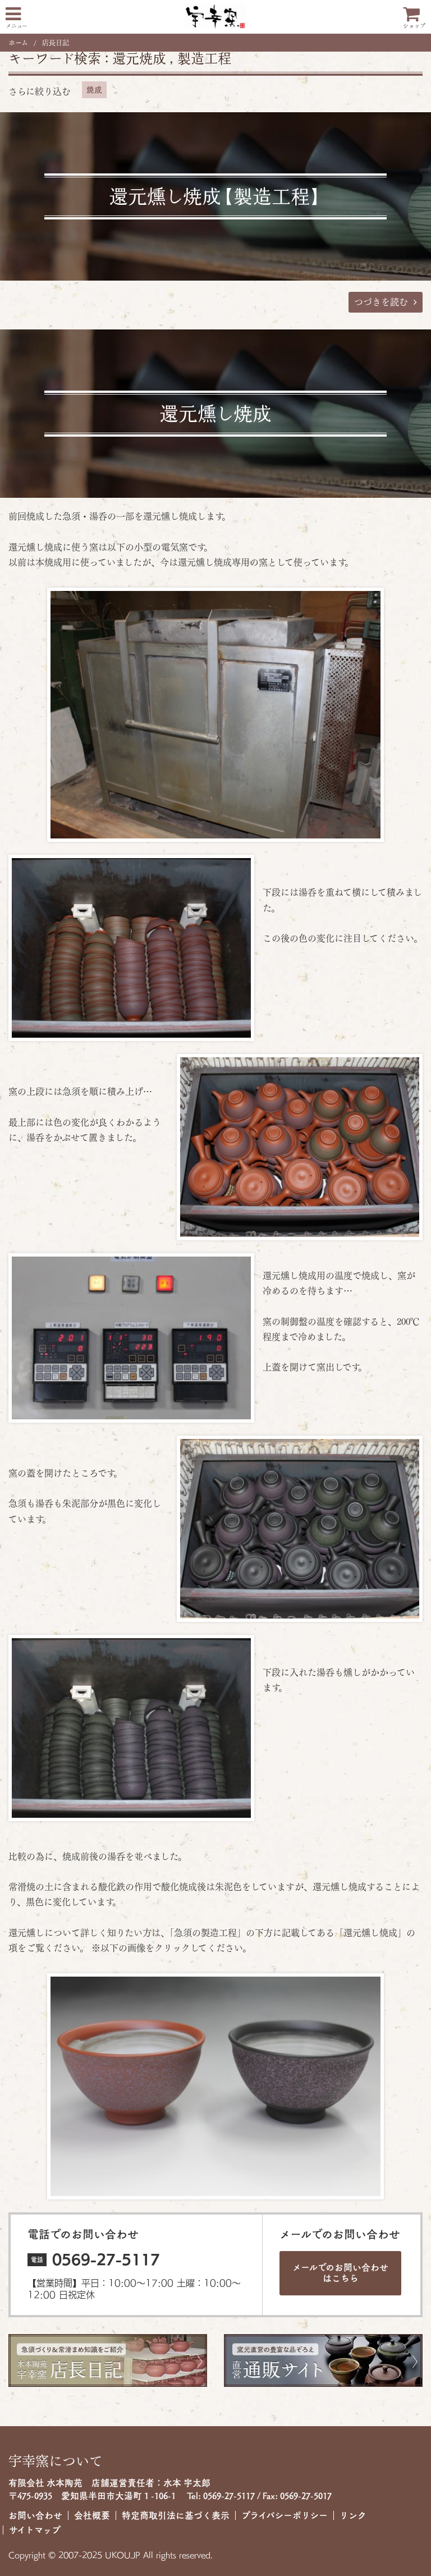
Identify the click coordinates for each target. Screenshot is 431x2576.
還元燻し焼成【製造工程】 (215, 196)
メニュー (17, 26)
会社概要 (92, 2515)
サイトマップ (35, 2530)
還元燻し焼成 (215, 414)
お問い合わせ (35, 2515)
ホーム (18, 43)
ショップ (414, 26)
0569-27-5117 (106, 2259)
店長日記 (56, 43)
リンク (353, 2515)
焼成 (94, 90)
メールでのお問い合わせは (340, 2273)
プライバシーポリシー (285, 2515)
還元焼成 (139, 58)
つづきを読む (381, 302)
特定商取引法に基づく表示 (176, 2515)
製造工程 (204, 58)
